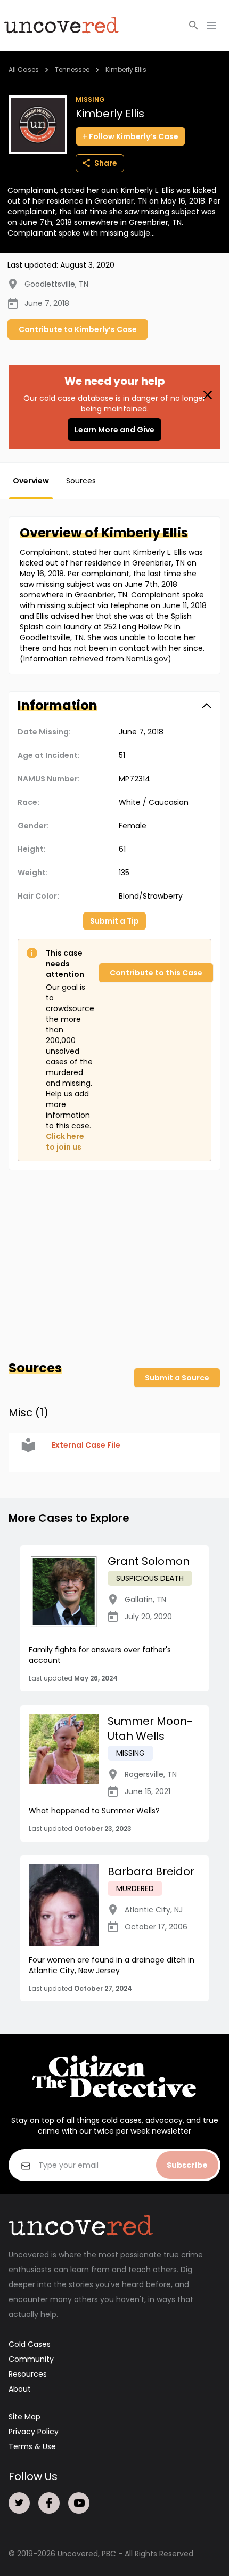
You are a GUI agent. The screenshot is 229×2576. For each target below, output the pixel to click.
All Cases (24, 70)
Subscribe (187, 2165)
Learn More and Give (114, 430)
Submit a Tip (114, 921)
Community (31, 2359)
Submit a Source (177, 1378)
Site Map (24, 2417)
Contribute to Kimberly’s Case (78, 329)
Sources (81, 481)
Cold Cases (30, 2344)
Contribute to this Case (156, 973)
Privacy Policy (34, 2432)
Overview (31, 481)
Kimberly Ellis (126, 70)
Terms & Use (32, 2446)
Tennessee (72, 70)
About (20, 2389)
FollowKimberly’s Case (134, 136)
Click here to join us (65, 1142)
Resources (28, 2374)
